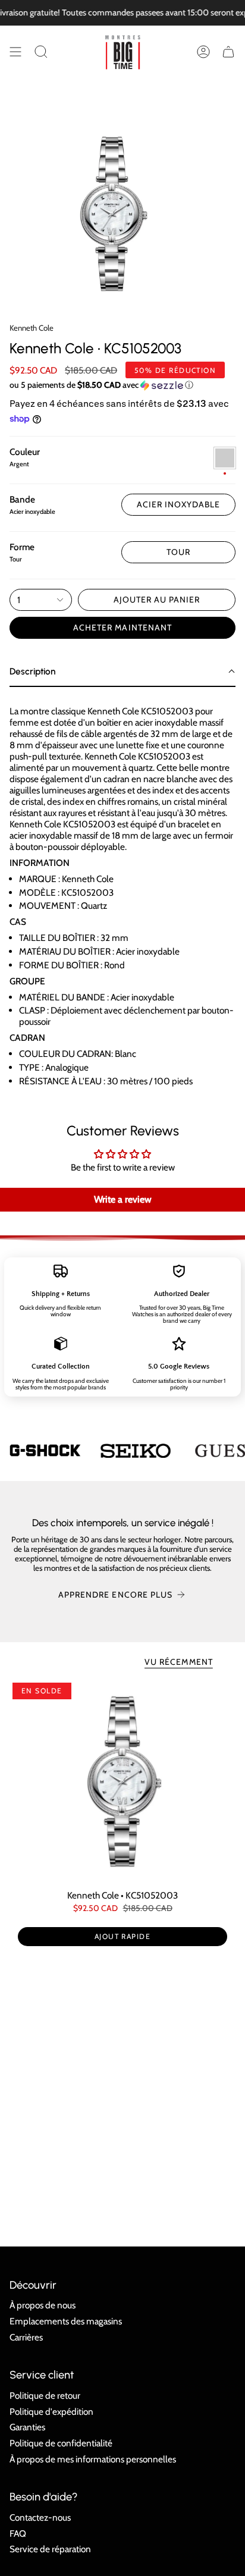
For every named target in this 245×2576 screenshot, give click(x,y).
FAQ (18, 2533)
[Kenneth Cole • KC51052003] (122, 1781)
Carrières (26, 2337)
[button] (41, 52)
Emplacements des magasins (66, 2321)
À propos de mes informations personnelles (93, 2459)
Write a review (123, 1199)
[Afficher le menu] (15, 52)
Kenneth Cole (32, 328)
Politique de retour (45, 2395)
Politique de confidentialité (61, 2443)
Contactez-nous (40, 2517)
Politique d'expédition (51, 2412)
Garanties (27, 2427)
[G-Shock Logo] (45, 1450)
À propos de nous (43, 2305)
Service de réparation (50, 2549)
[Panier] (228, 52)
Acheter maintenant (122, 627)
